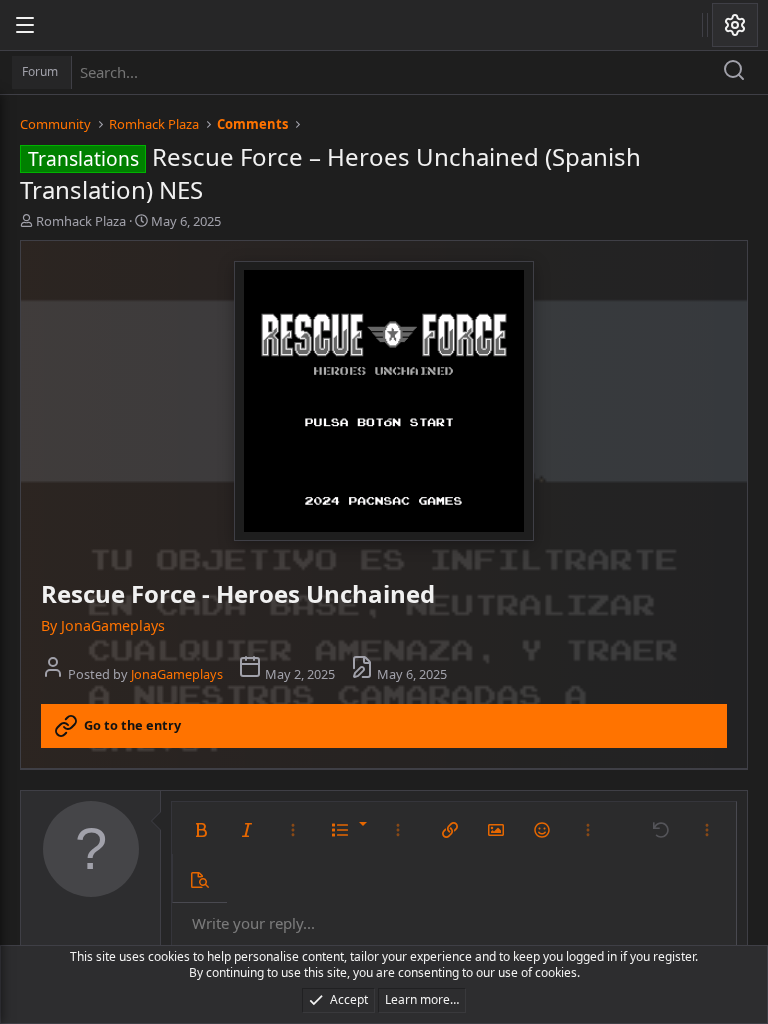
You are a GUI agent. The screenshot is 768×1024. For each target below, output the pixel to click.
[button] (201, 830)
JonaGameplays (177, 674)
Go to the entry (132, 725)
